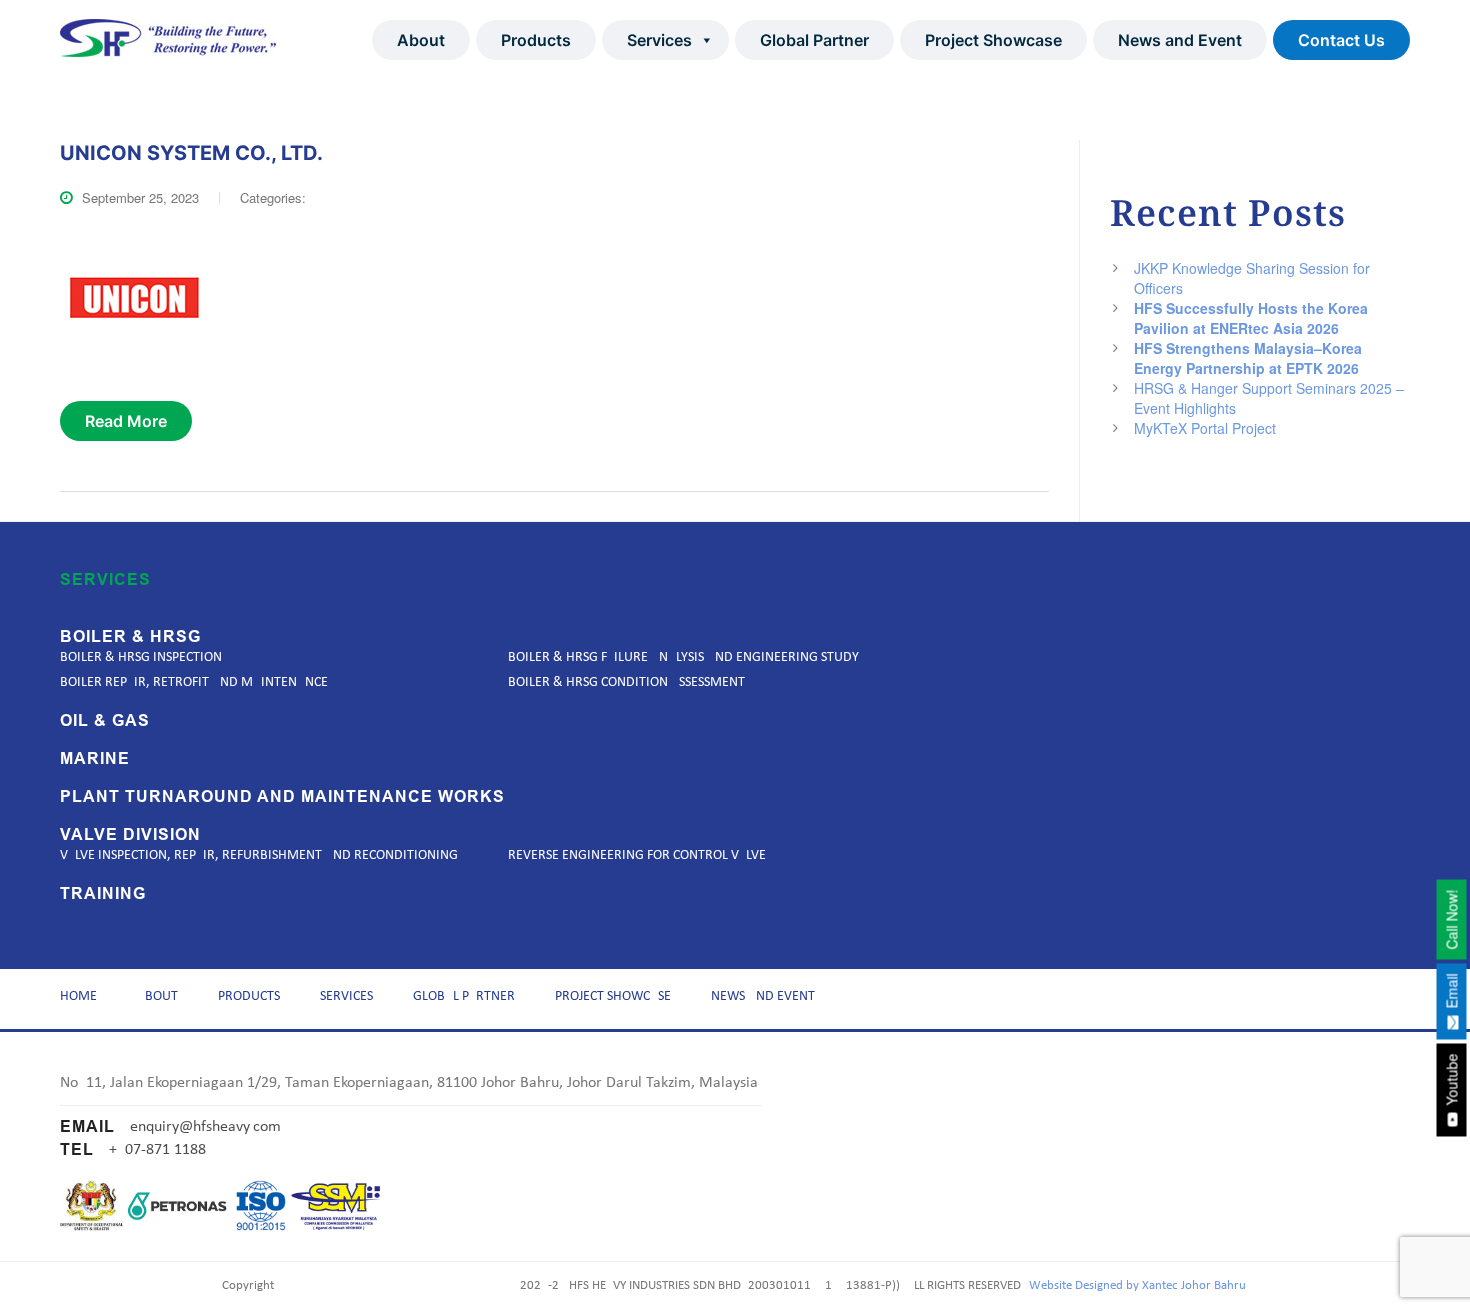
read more (126, 421)
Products (536, 40)
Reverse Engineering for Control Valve (637, 855)
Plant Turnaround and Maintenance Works (282, 797)
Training (103, 894)
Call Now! (1452, 919)
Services (659, 40)
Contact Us (1341, 40)
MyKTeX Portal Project (1205, 428)
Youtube (1452, 1081)
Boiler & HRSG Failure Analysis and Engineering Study (683, 657)
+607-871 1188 (157, 1150)
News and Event (1180, 40)
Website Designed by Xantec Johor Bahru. (1139, 1285)
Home (78, 996)
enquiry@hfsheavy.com (205, 1127)
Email (1452, 992)
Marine (95, 759)
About (421, 40)
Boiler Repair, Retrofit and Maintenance (194, 682)
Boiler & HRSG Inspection (141, 657)
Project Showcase (993, 40)
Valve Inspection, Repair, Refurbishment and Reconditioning (259, 855)
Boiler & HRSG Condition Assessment (626, 682)
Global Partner (814, 40)
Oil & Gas (105, 721)
